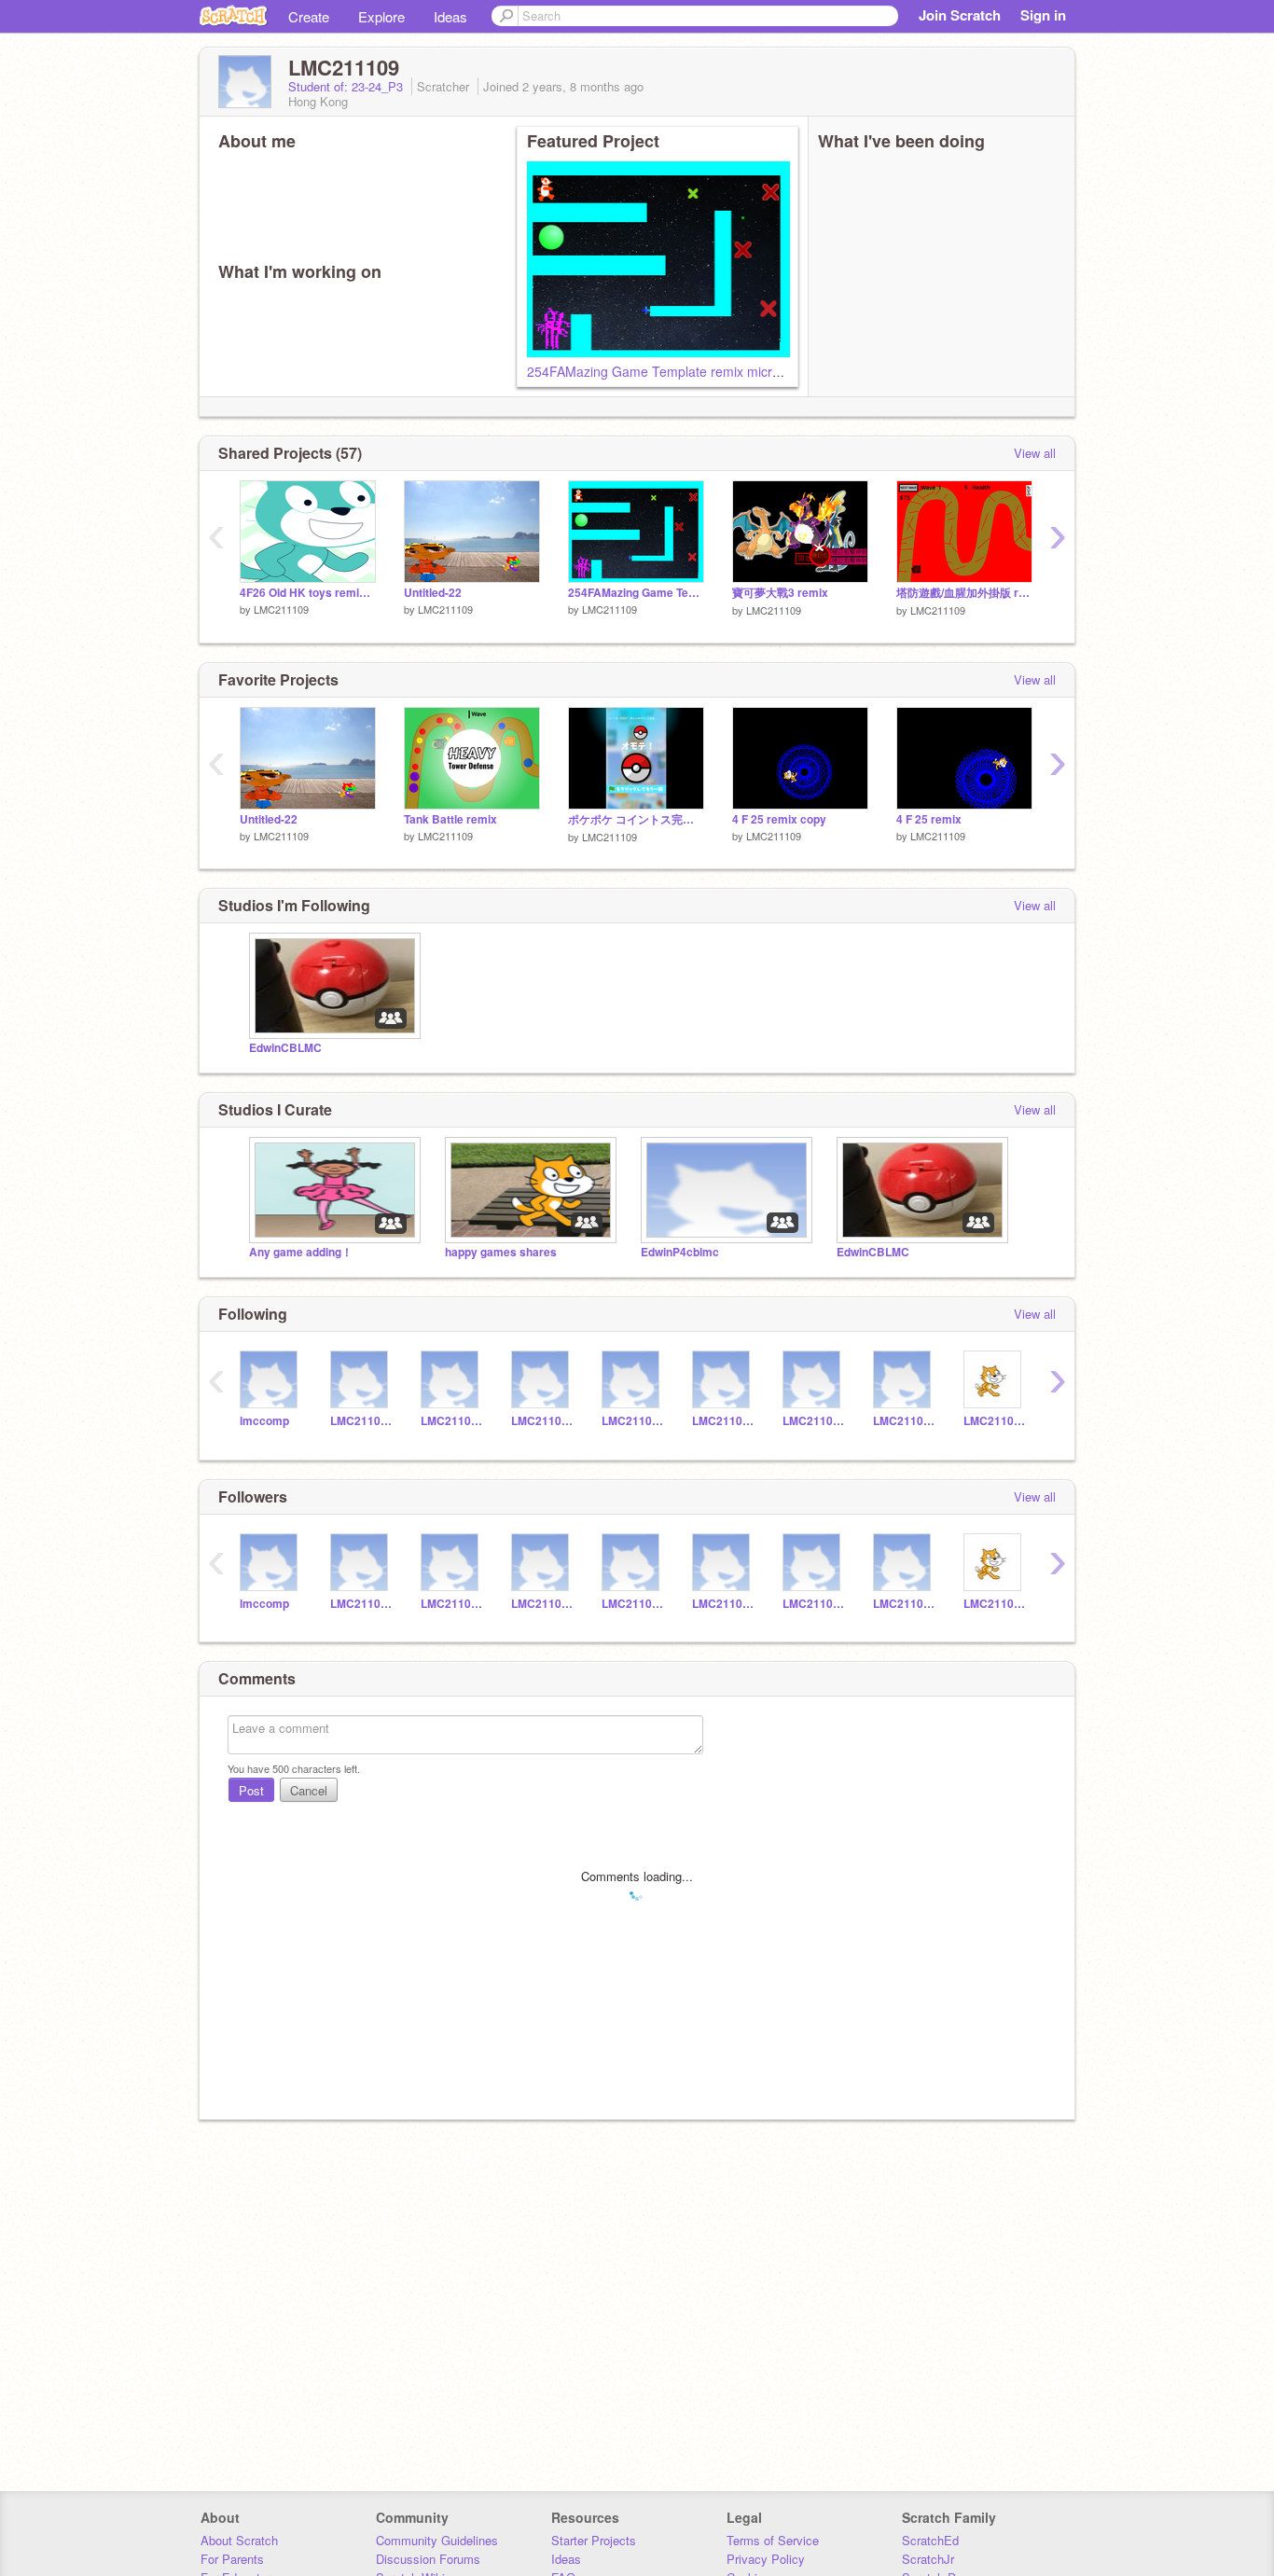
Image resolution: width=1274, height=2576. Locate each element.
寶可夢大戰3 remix (780, 593)
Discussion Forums (428, 2559)
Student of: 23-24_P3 (347, 86)
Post (251, 1790)
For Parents (232, 2559)
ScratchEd (930, 2540)
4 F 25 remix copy (779, 819)
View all (1035, 453)
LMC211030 (723, 1421)
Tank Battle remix (450, 819)
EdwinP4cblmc (680, 1252)
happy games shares (501, 1252)
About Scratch (239, 2540)
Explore (381, 16)
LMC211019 (995, 1421)
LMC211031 (814, 1421)
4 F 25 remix (929, 819)
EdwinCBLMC (285, 1048)
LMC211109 (281, 609)
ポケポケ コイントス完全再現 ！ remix (636, 819)
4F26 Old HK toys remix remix (308, 593)
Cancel (309, 1790)
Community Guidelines (437, 2540)
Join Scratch (960, 15)
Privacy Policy (766, 2559)
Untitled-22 (433, 593)
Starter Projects (594, 2540)
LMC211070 (452, 1421)
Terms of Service (773, 2540)
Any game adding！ (301, 1252)
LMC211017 (361, 1421)
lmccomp (264, 1421)
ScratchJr (928, 2559)
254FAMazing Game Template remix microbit (660, 371)
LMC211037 (633, 1421)
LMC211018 (904, 1421)
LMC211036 (542, 1421)
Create (309, 16)
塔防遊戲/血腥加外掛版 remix (964, 593)
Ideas (450, 16)
